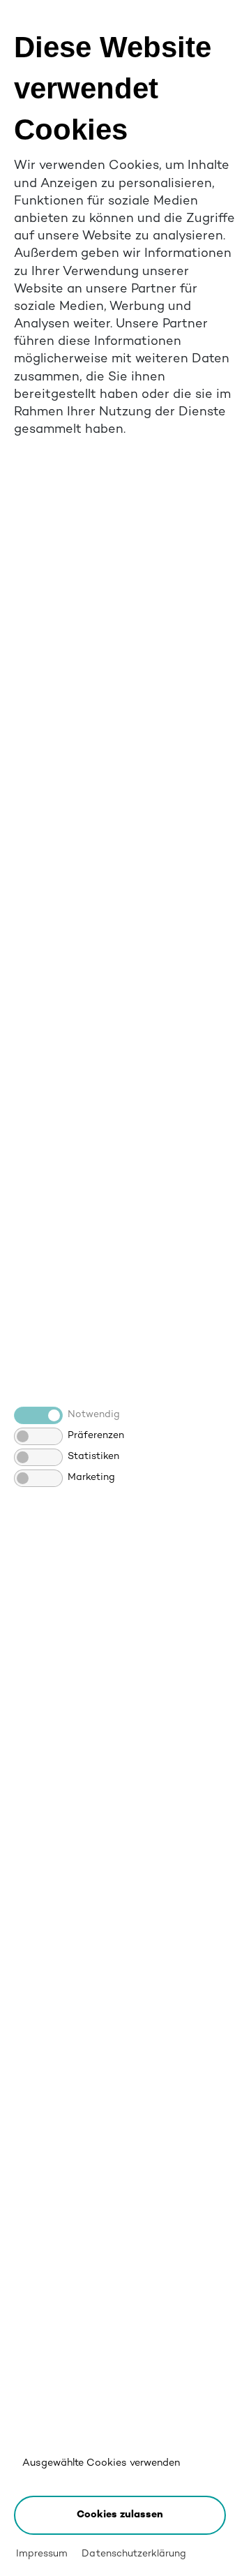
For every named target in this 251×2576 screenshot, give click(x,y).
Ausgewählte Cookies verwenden (101, 2463)
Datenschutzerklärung (134, 2554)
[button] (120, 2515)
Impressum (42, 2554)
